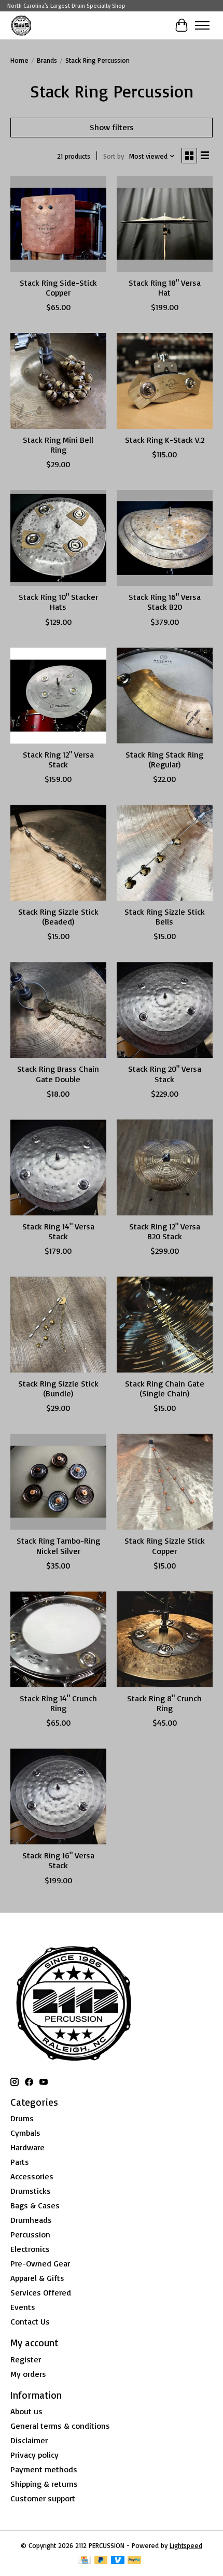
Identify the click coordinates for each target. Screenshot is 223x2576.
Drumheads (31, 2220)
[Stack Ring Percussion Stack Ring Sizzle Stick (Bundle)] (58, 1325)
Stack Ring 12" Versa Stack (58, 759)
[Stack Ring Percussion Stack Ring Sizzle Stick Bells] (165, 853)
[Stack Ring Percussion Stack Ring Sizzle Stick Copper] (165, 1482)
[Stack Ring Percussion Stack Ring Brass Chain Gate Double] (58, 1010)
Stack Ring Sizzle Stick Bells (165, 916)
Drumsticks (31, 2191)
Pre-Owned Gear (40, 2263)
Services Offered (41, 2292)
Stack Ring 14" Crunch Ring (58, 1703)
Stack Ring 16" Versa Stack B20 (165, 602)
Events (23, 2307)
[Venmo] (118, 2561)
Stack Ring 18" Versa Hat (165, 288)
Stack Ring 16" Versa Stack (58, 1860)
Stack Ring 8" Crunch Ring (164, 1703)
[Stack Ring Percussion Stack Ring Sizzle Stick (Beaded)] (58, 853)
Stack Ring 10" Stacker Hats (58, 602)
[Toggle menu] (202, 25)
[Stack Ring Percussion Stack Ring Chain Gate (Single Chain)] (165, 1325)
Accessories (32, 2176)
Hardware (27, 2147)
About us (26, 2411)
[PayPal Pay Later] (101, 2561)
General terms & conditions (60, 2426)
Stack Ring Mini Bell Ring (58, 445)
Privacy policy (34, 2455)
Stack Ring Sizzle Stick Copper (165, 1545)
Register (26, 2359)
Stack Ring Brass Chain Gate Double (58, 1074)
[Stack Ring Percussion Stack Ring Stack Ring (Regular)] (165, 696)
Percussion (30, 2234)
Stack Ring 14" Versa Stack (58, 1231)
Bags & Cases (35, 2205)
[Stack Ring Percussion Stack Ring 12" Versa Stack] (58, 696)
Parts (20, 2162)
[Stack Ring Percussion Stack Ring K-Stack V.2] (165, 381)
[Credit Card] (84, 2561)
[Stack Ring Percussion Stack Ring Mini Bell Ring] (58, 381)
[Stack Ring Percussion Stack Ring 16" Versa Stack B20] (165, 538)
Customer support (43, 2498)
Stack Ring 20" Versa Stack (165, 1074)
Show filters (112, 127)
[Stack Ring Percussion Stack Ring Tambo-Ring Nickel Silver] (58, 1482)
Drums (22, 2118)
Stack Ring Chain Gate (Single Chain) (165, 1388)
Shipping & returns (44, 2484)
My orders (28, 2374)
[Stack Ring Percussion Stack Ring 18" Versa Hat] (165, 224)
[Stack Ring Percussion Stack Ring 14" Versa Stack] (58, 1167)
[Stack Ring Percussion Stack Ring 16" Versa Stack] (58, 1796)
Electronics (30, 2249)
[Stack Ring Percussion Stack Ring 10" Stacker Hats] (58, 538)
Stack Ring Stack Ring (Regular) (164, 759)
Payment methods (44, 2469)
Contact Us (30, 2321)
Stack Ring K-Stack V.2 (165, 440)
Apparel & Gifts (37, 2278)
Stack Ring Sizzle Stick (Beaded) (58, 916)
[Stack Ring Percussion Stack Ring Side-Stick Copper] (58, 224)
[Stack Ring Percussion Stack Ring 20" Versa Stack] (165, 1010)
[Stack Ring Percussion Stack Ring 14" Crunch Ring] (58, 1639)
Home (19, 60)
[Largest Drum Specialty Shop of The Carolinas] (21, 25)
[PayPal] (134, 2561)
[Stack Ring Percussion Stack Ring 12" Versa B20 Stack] (165, 1167)
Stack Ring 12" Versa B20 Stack (165, 1231)
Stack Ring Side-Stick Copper (58, 288)
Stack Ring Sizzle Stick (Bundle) (58, 1388)
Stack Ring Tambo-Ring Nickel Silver (58, 1545)
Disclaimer (29, 2440)
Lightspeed (186, 2545)
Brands (47, 60)
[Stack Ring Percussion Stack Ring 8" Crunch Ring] (165, 1639)
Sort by (114, 156)
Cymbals (25, 2133)
